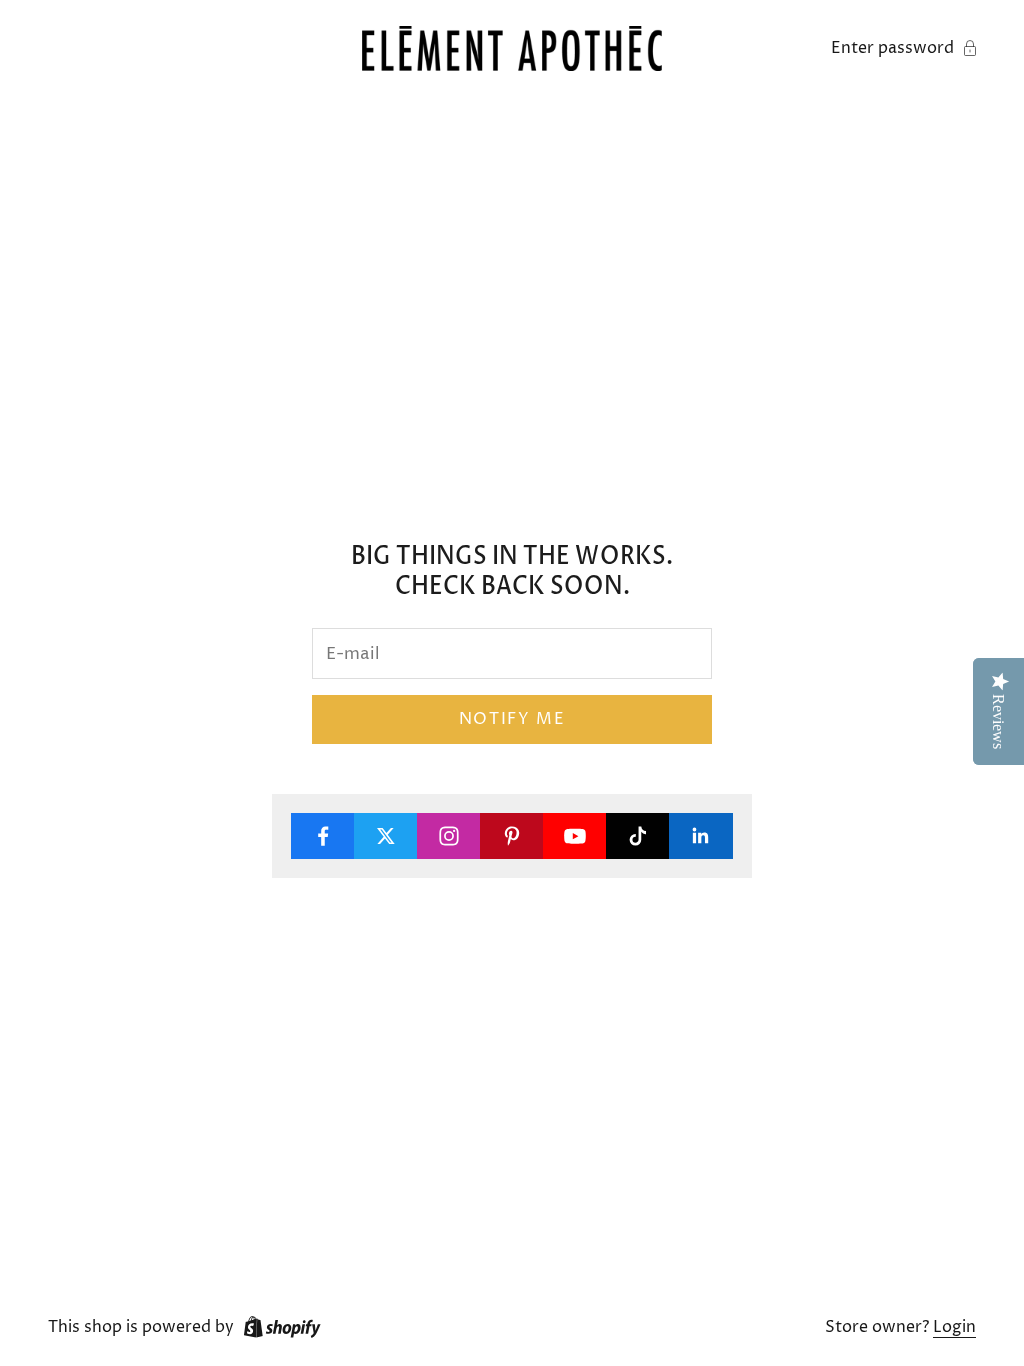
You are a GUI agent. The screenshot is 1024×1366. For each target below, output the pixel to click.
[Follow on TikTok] (638, 836)
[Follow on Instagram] (449, 836)
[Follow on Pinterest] (512, 836)
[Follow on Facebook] (323, 836)
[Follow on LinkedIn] (701, 836)
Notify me (512, 719)
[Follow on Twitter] (386, 836)
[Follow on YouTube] (575, 836)
